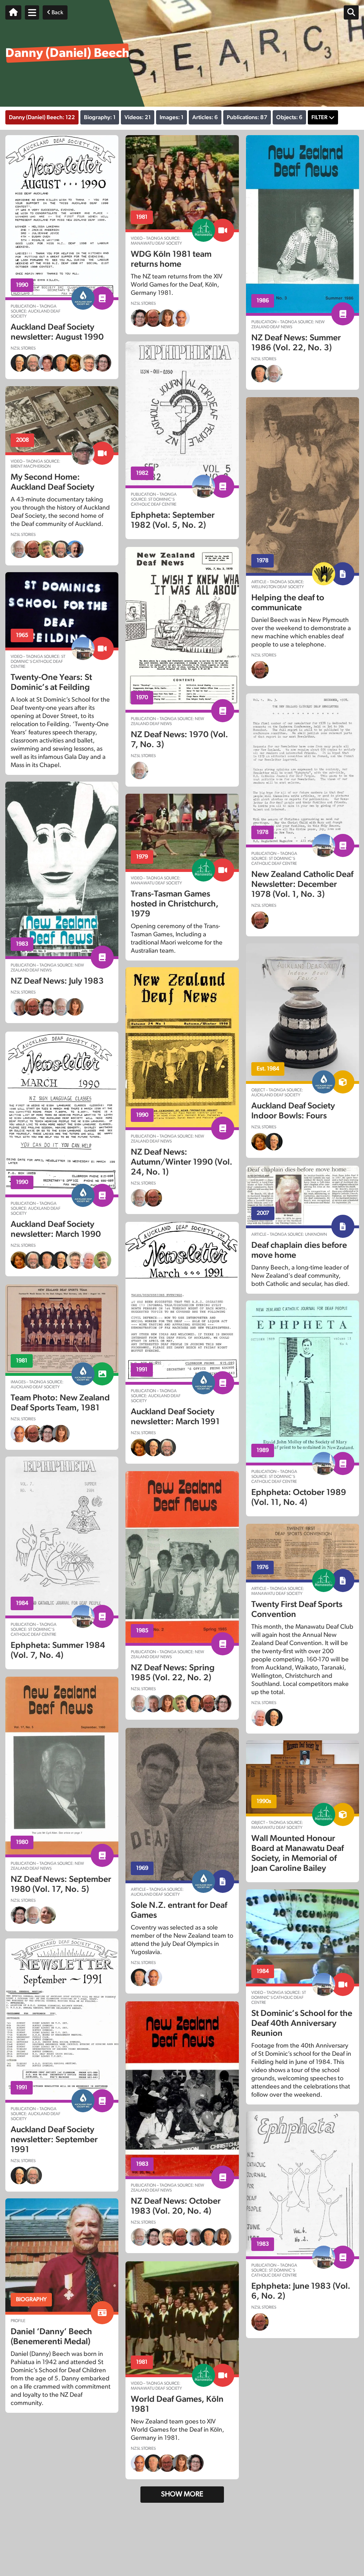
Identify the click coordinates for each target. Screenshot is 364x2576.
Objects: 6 (289, 117)
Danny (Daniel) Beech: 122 (42, 117)
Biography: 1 (100, 117)
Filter (319, 117)
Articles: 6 (205, 117)
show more (182, 2494)
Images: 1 (172, 117)
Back (57, 12)
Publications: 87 (247, 117)
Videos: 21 (138, 117)
